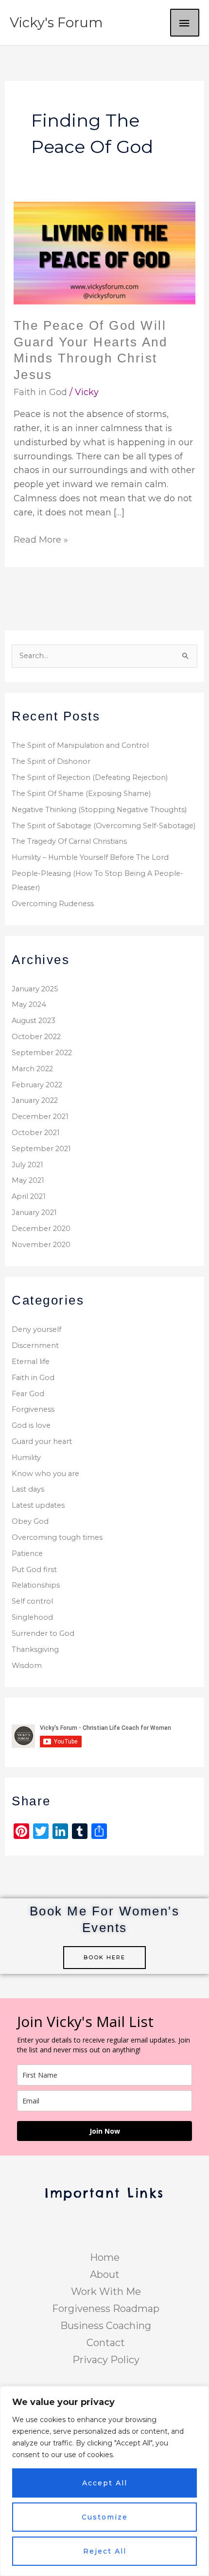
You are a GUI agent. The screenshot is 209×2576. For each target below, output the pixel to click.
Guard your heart (42, 1441)
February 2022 (37, 1085)
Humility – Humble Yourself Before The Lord (90, 857)
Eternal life (31, 1362)
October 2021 (36, 1133)
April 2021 (29, 1196)
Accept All (105, 2483)
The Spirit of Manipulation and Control (80, 745)
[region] (104, 2481)
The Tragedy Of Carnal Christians (69, 841)
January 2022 (35, 1100)
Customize (105, 2517)
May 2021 (28, 1180)
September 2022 (42, 1053)
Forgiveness (33, 1409)
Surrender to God (43, 1633)
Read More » (41, 539)
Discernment (35, 1345)
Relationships (36, 1585)
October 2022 (36, 1037)
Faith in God (40, 392)
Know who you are (45, 1474)
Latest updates (38, 1505)
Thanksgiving (35, 1649)
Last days (28, 1489)
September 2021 (41, 1149)
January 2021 (34, 1212)
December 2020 (41, 1229)
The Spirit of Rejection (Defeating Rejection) (90, 777)
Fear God (28, 1394)
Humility (26, 1458)
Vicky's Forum (56, 23)
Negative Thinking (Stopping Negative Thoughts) (99, 810)
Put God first (34, 1570)
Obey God (30, 1521)
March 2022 (32, 1069)
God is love (31, 1425)
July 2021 (27, 1165)
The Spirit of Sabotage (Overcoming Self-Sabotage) (104, 826)
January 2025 (35, 989)
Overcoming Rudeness (53, 904)
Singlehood (32, 1617)
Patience (27, 1553)
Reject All (105, 2551)
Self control (32, 1601)
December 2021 (40, 1117)
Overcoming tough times (57, 1537)
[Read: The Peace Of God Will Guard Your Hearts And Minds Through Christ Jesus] (105, 252)
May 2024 (29, 1004)
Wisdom (27, 1666)
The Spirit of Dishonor (51, 761)
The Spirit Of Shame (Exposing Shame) (81, 794)
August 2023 (34, 1021)
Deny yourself (36, 1329)
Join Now (105, 2131)
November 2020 (41, 1245)
